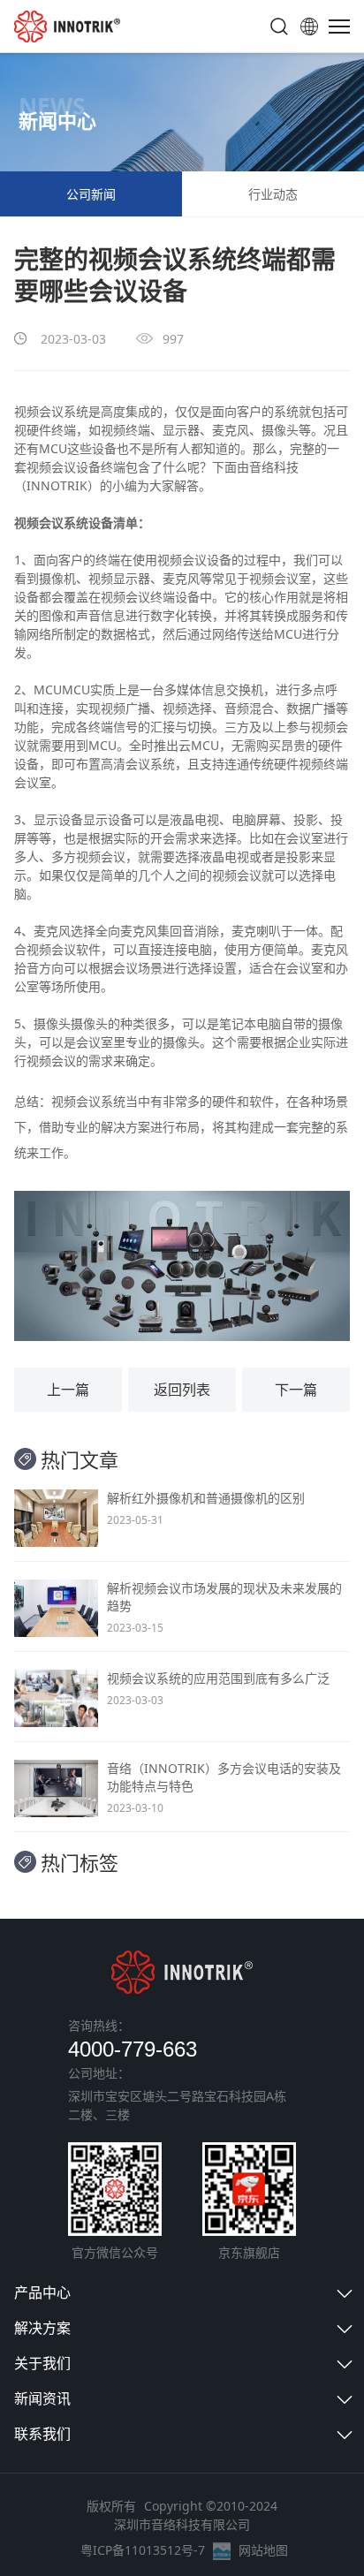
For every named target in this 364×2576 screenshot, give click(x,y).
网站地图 (263, 2550)
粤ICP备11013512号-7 (143, 2550)
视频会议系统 (51, 411)
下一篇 (296, 1390)
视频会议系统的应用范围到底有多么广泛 (218, 1678)
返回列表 (182, 1390)
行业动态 (273, 194)
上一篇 (68, 1390)
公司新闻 (91, 194)
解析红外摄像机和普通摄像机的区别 (206, 1498)
